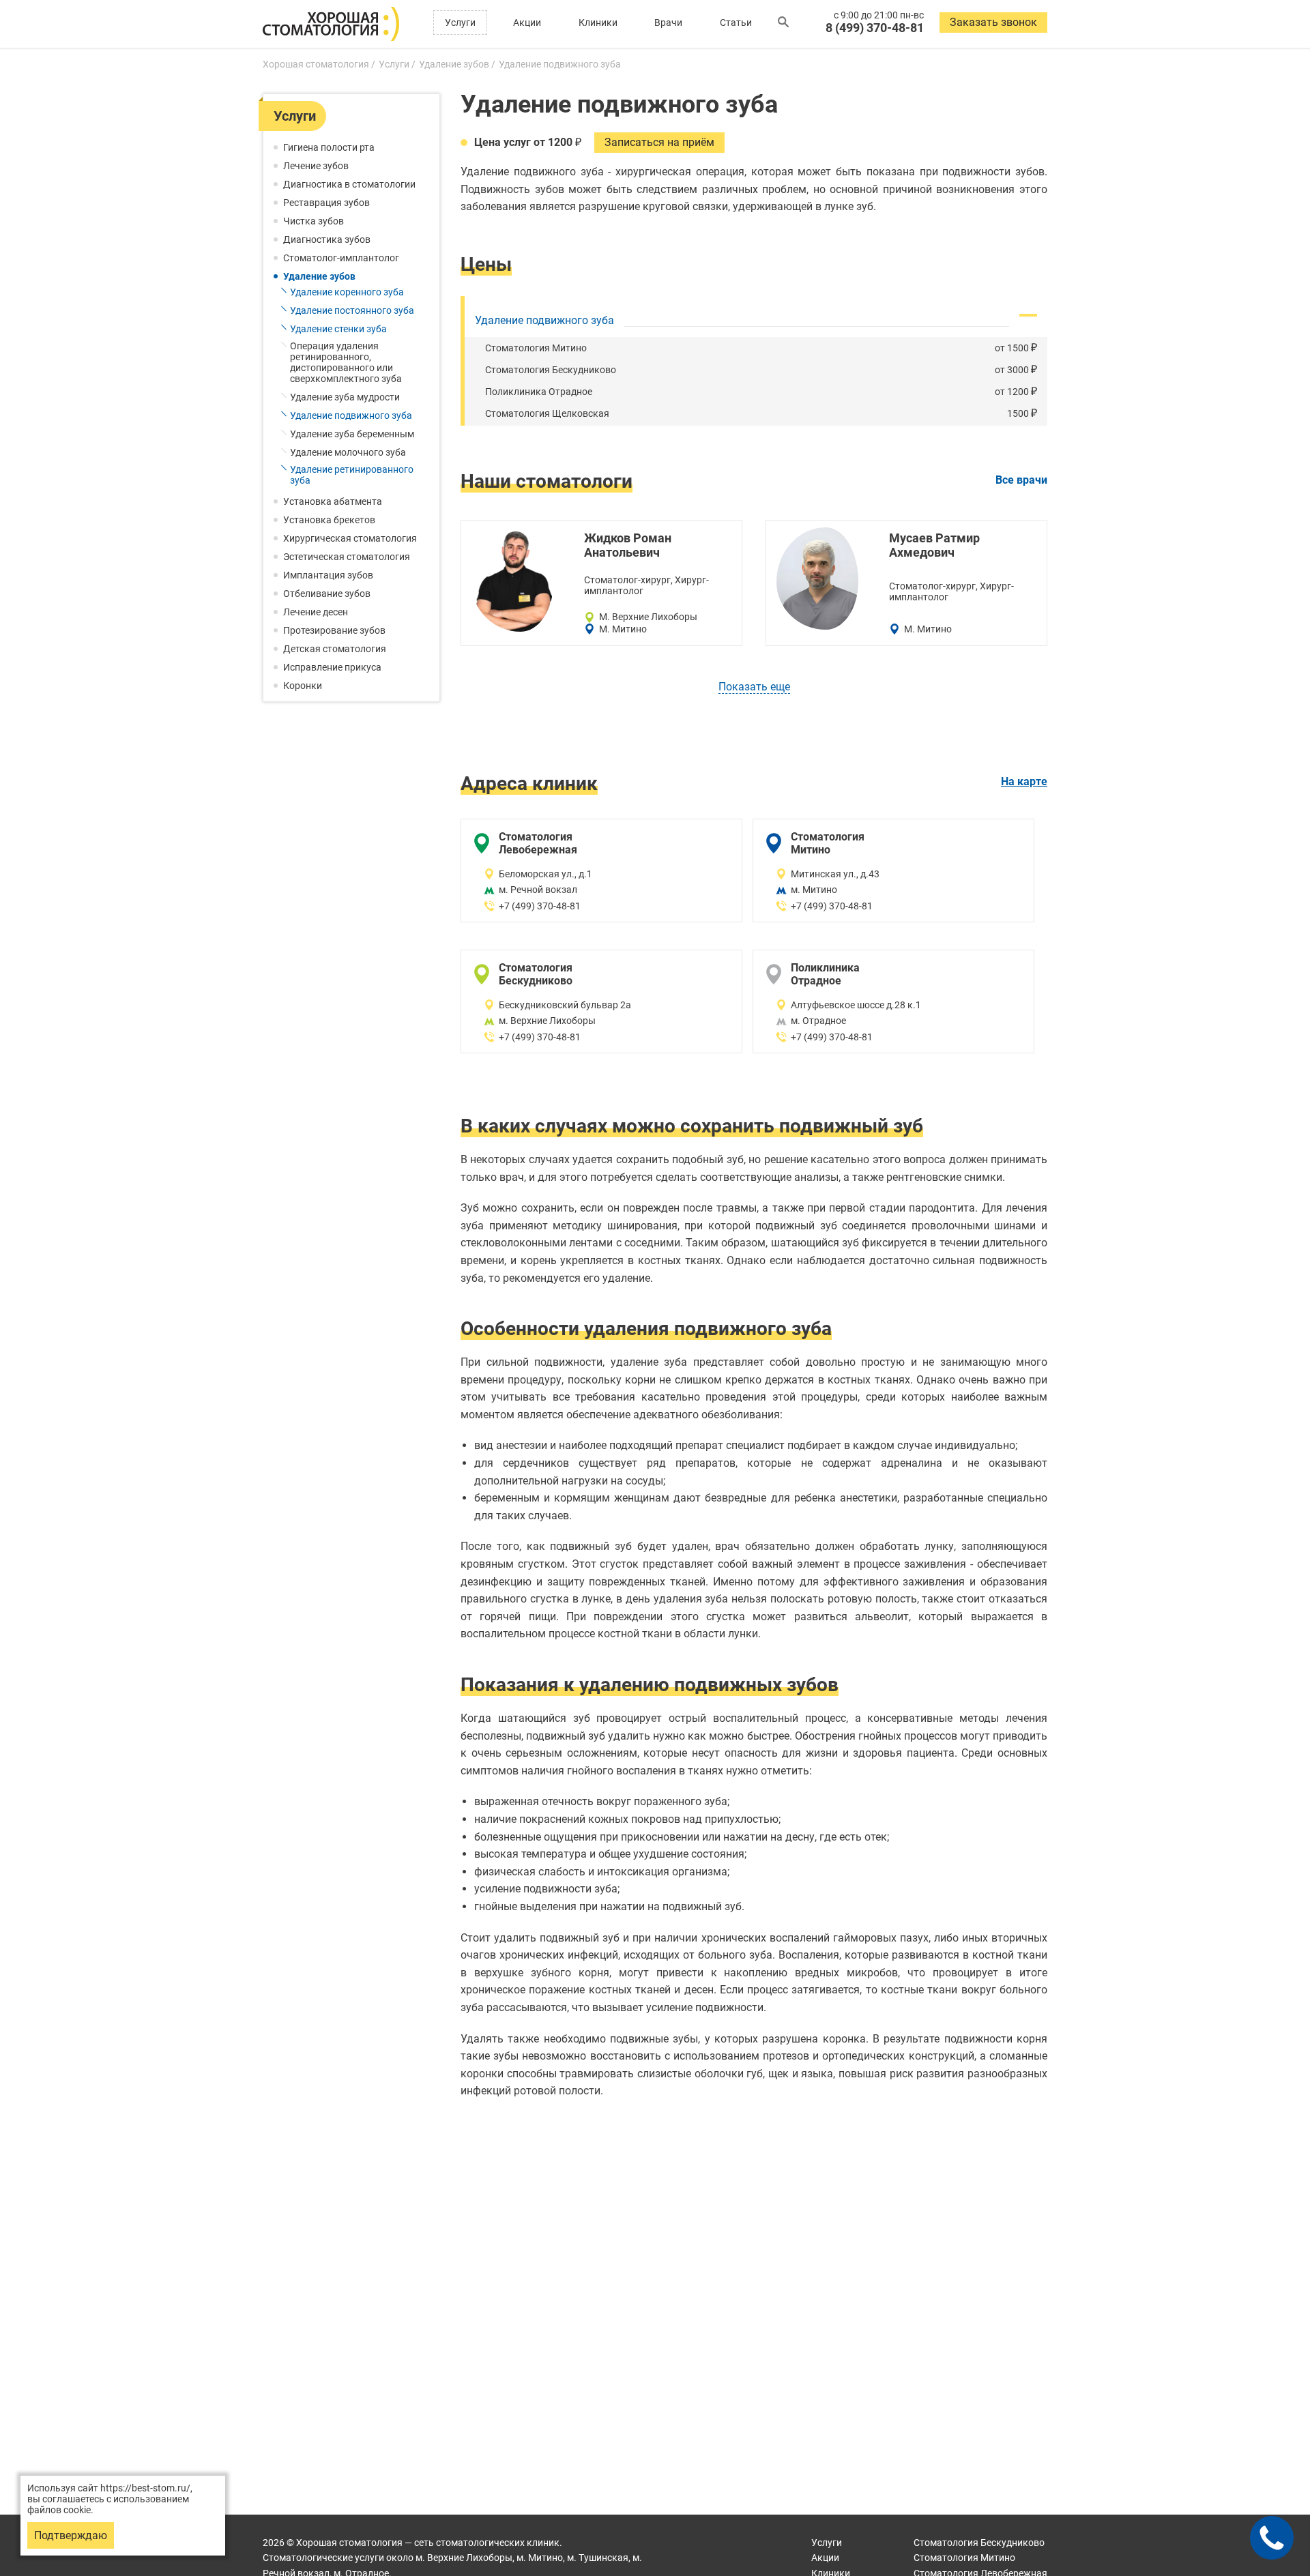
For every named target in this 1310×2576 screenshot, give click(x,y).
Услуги (460, 23)
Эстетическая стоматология (347, 557)
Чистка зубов (314, 221)
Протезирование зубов (334, 630)
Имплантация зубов (328, 575)
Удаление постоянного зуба (352, 310)
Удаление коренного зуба (347, 292)
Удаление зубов (319, 276)
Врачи (668, 23)
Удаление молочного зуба (348, 452)
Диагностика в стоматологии (349, 184)
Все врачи (1021, 480)
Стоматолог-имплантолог (341, 258)
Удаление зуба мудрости (345, 397)
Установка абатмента (333, 501)
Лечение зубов (316, 166)
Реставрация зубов (326, 203)
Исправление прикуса (332, 667)
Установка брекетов (329, 520)
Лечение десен (316, 612)
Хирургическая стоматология (350, 538)
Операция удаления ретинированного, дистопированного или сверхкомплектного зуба (346, 362)
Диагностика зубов (327, 239)
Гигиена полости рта (329, 147)
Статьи (736, 23)
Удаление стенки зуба (338, 329)
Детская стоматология (335, 649)
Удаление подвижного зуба (351, 415)
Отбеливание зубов (327, 594)
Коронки (303, 686)
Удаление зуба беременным (352, 434)
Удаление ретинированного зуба (352, 475)
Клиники (598, 23)
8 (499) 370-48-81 (875, 28)
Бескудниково (979, 2543)
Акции (527, 23)
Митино (964, 2558)
